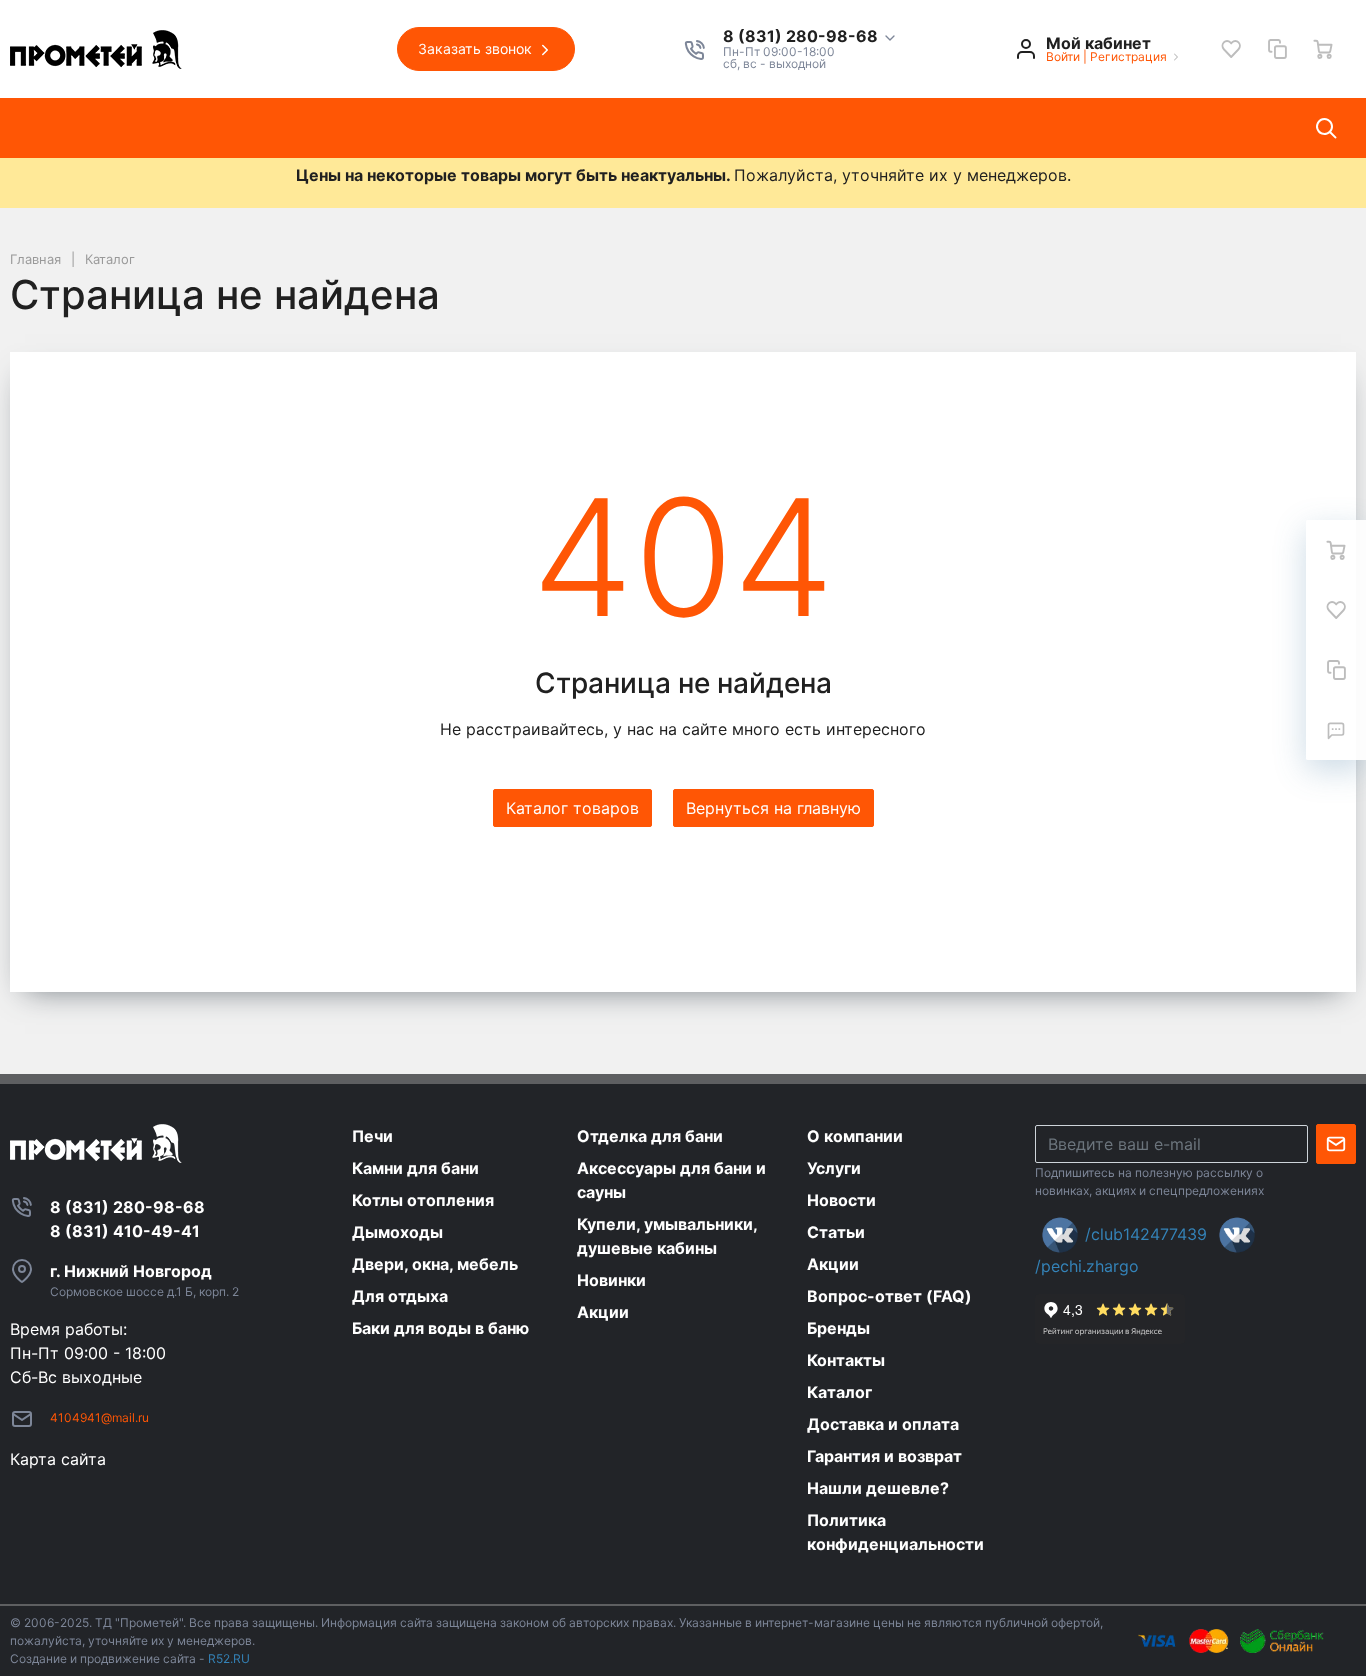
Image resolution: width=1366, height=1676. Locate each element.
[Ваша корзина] (1323, 49)
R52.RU (229, 1658)
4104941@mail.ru (99, 1417)
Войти (1063, 56)
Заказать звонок (477, 48)
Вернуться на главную (773, 808)
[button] (810, 37)
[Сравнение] (1277, 49)
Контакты (714, 128)
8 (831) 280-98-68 (802, 37)
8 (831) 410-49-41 (125, 1231)
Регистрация (1128, 56)
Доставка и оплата (863, 128)
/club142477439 (1146, 1234)
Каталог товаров (95, 128)
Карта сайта (58, 1459)
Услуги (336, 128)
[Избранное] (1231, 49)
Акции (615, 128)
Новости (431, 128)
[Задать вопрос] (1336, 730)
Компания (236, 128)
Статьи (527, 128)
